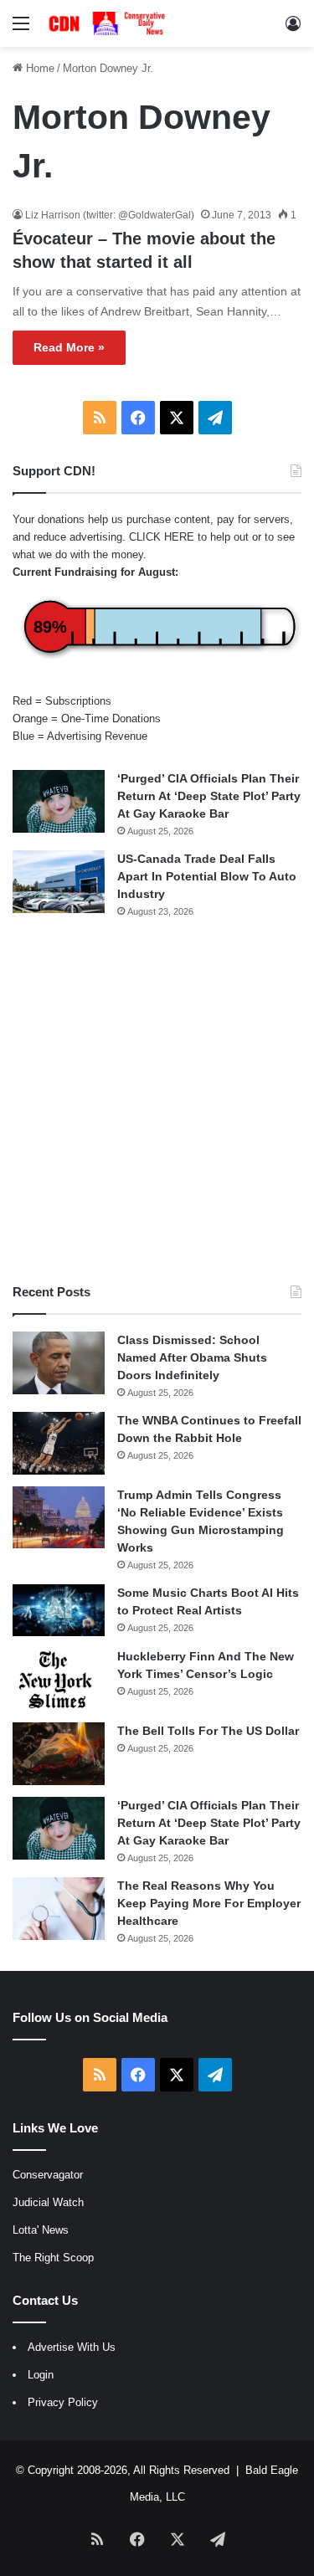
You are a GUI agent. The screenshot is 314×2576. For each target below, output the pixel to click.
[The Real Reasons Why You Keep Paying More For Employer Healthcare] (59, 1909)
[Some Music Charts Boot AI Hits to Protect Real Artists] (59, 1610)
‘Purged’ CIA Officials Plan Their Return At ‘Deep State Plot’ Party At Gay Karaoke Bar (209, 796)
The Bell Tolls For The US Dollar (208, 1731)
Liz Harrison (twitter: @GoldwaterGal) (110, 215)
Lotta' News (41, 2230)
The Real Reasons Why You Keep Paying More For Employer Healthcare (209, 1903)
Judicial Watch (48, 2202)
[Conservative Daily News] (109, 23)
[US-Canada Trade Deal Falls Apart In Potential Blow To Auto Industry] (59, 882)
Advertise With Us (72, 2347)
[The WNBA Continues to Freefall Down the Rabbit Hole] (59, 1443)
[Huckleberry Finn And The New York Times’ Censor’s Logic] (59, 1679)
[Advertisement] (157, 1101)
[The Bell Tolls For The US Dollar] (59, 1754)
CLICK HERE (162, 537)
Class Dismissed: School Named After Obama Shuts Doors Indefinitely (192, 1357)
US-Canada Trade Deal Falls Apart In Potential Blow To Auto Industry (207, 876)
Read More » (69, 347)
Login (41, 2375)
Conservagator (48, 2175)
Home (39, 68)
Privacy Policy (63, 2402)
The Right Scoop (53, 2258)
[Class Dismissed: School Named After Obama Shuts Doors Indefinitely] (59, 1363)
